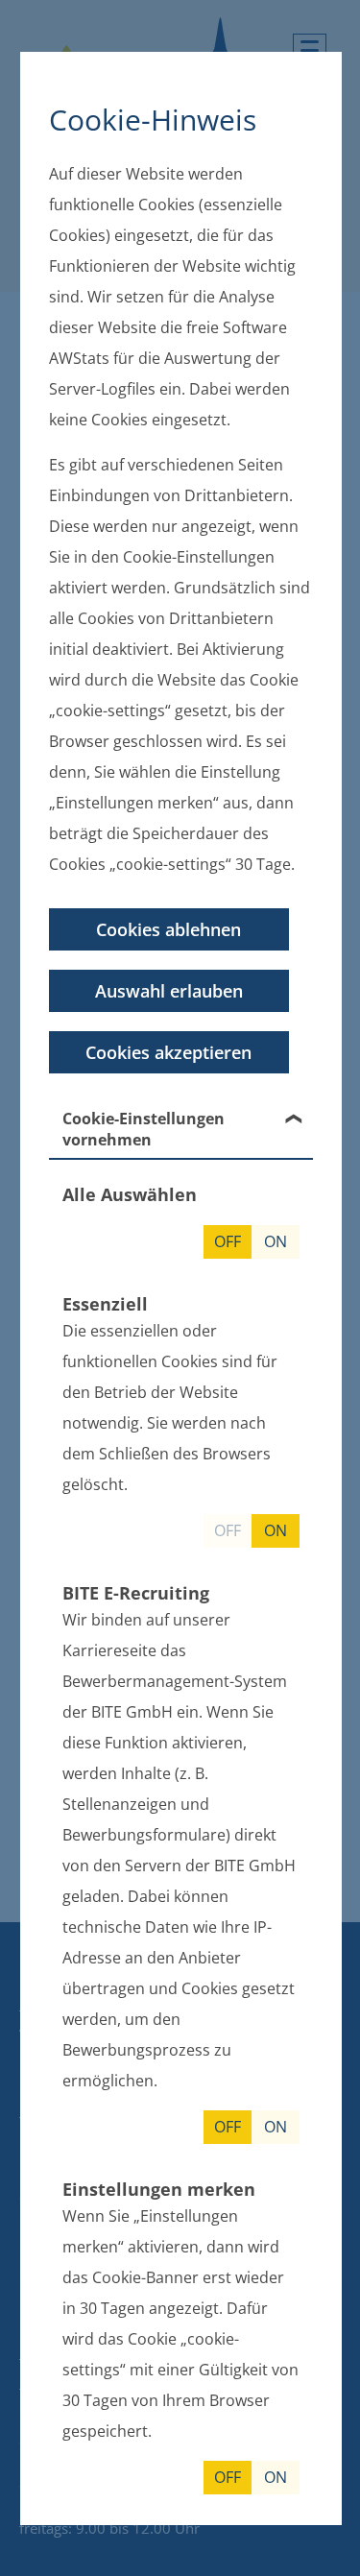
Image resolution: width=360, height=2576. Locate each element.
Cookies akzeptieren (168, 1052)
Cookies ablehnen (168, 929)
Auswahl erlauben (168, 991)
